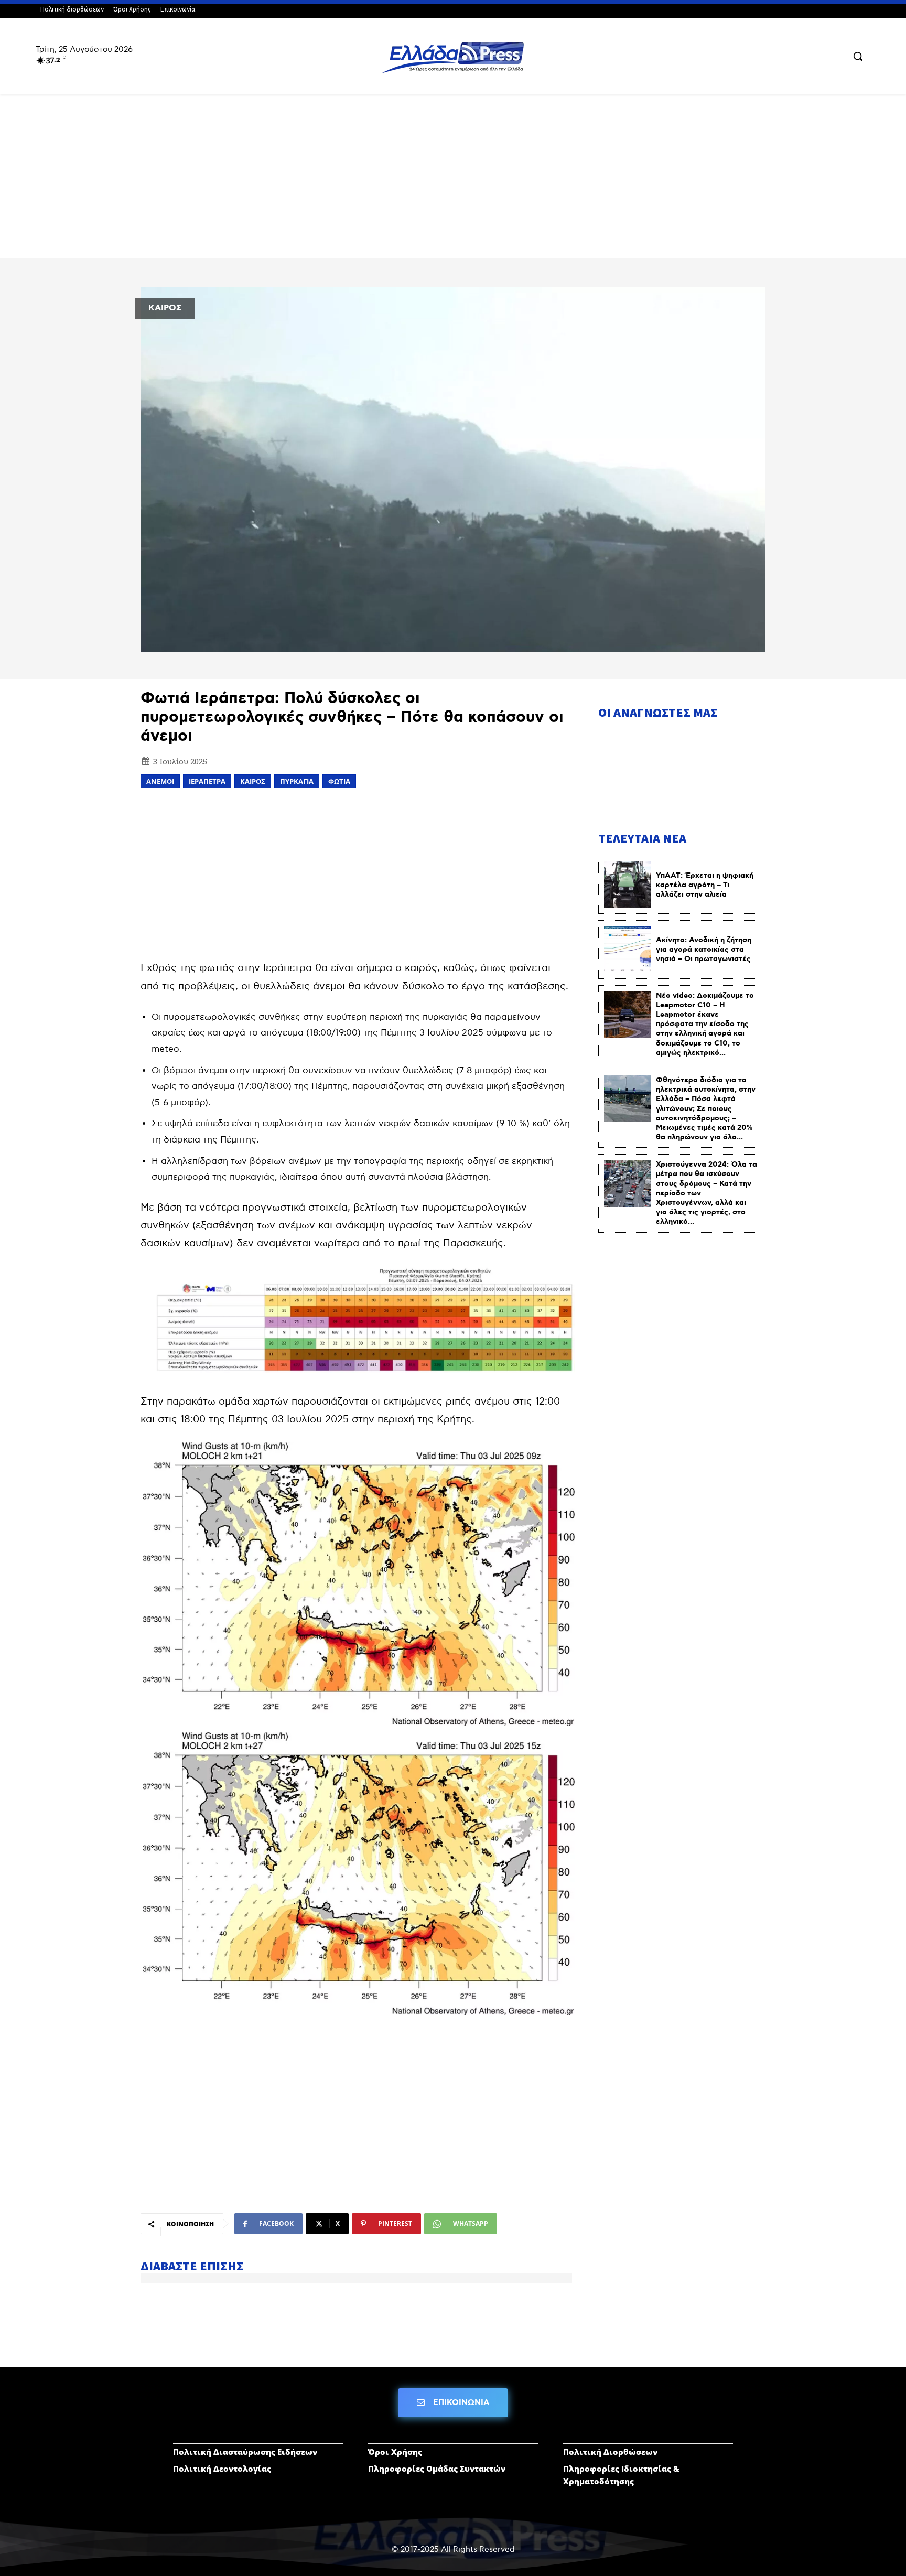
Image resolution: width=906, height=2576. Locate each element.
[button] (858, 56)
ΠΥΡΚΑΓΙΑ (297, 781)
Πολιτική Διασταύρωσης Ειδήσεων (245, 2452)
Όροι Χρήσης (395, 2452)
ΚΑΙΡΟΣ (165, 308)
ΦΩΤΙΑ (339, 781)
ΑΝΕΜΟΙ (160, 781)
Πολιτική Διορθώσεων (610, 2452)
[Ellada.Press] (453, 57)
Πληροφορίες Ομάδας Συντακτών (437, 2469)
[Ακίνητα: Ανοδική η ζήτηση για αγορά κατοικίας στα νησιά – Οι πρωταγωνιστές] (627, 949)
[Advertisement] (453, 181)
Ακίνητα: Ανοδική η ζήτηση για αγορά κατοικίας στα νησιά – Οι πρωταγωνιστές (704, 950)
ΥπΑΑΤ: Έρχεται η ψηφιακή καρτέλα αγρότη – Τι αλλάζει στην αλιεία (705, 885)
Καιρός (253, 781)
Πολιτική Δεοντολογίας (222, 2469)
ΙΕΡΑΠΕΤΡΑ (207, 781)
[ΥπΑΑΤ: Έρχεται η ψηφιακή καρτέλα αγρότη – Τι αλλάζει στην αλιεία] (627, 885)
